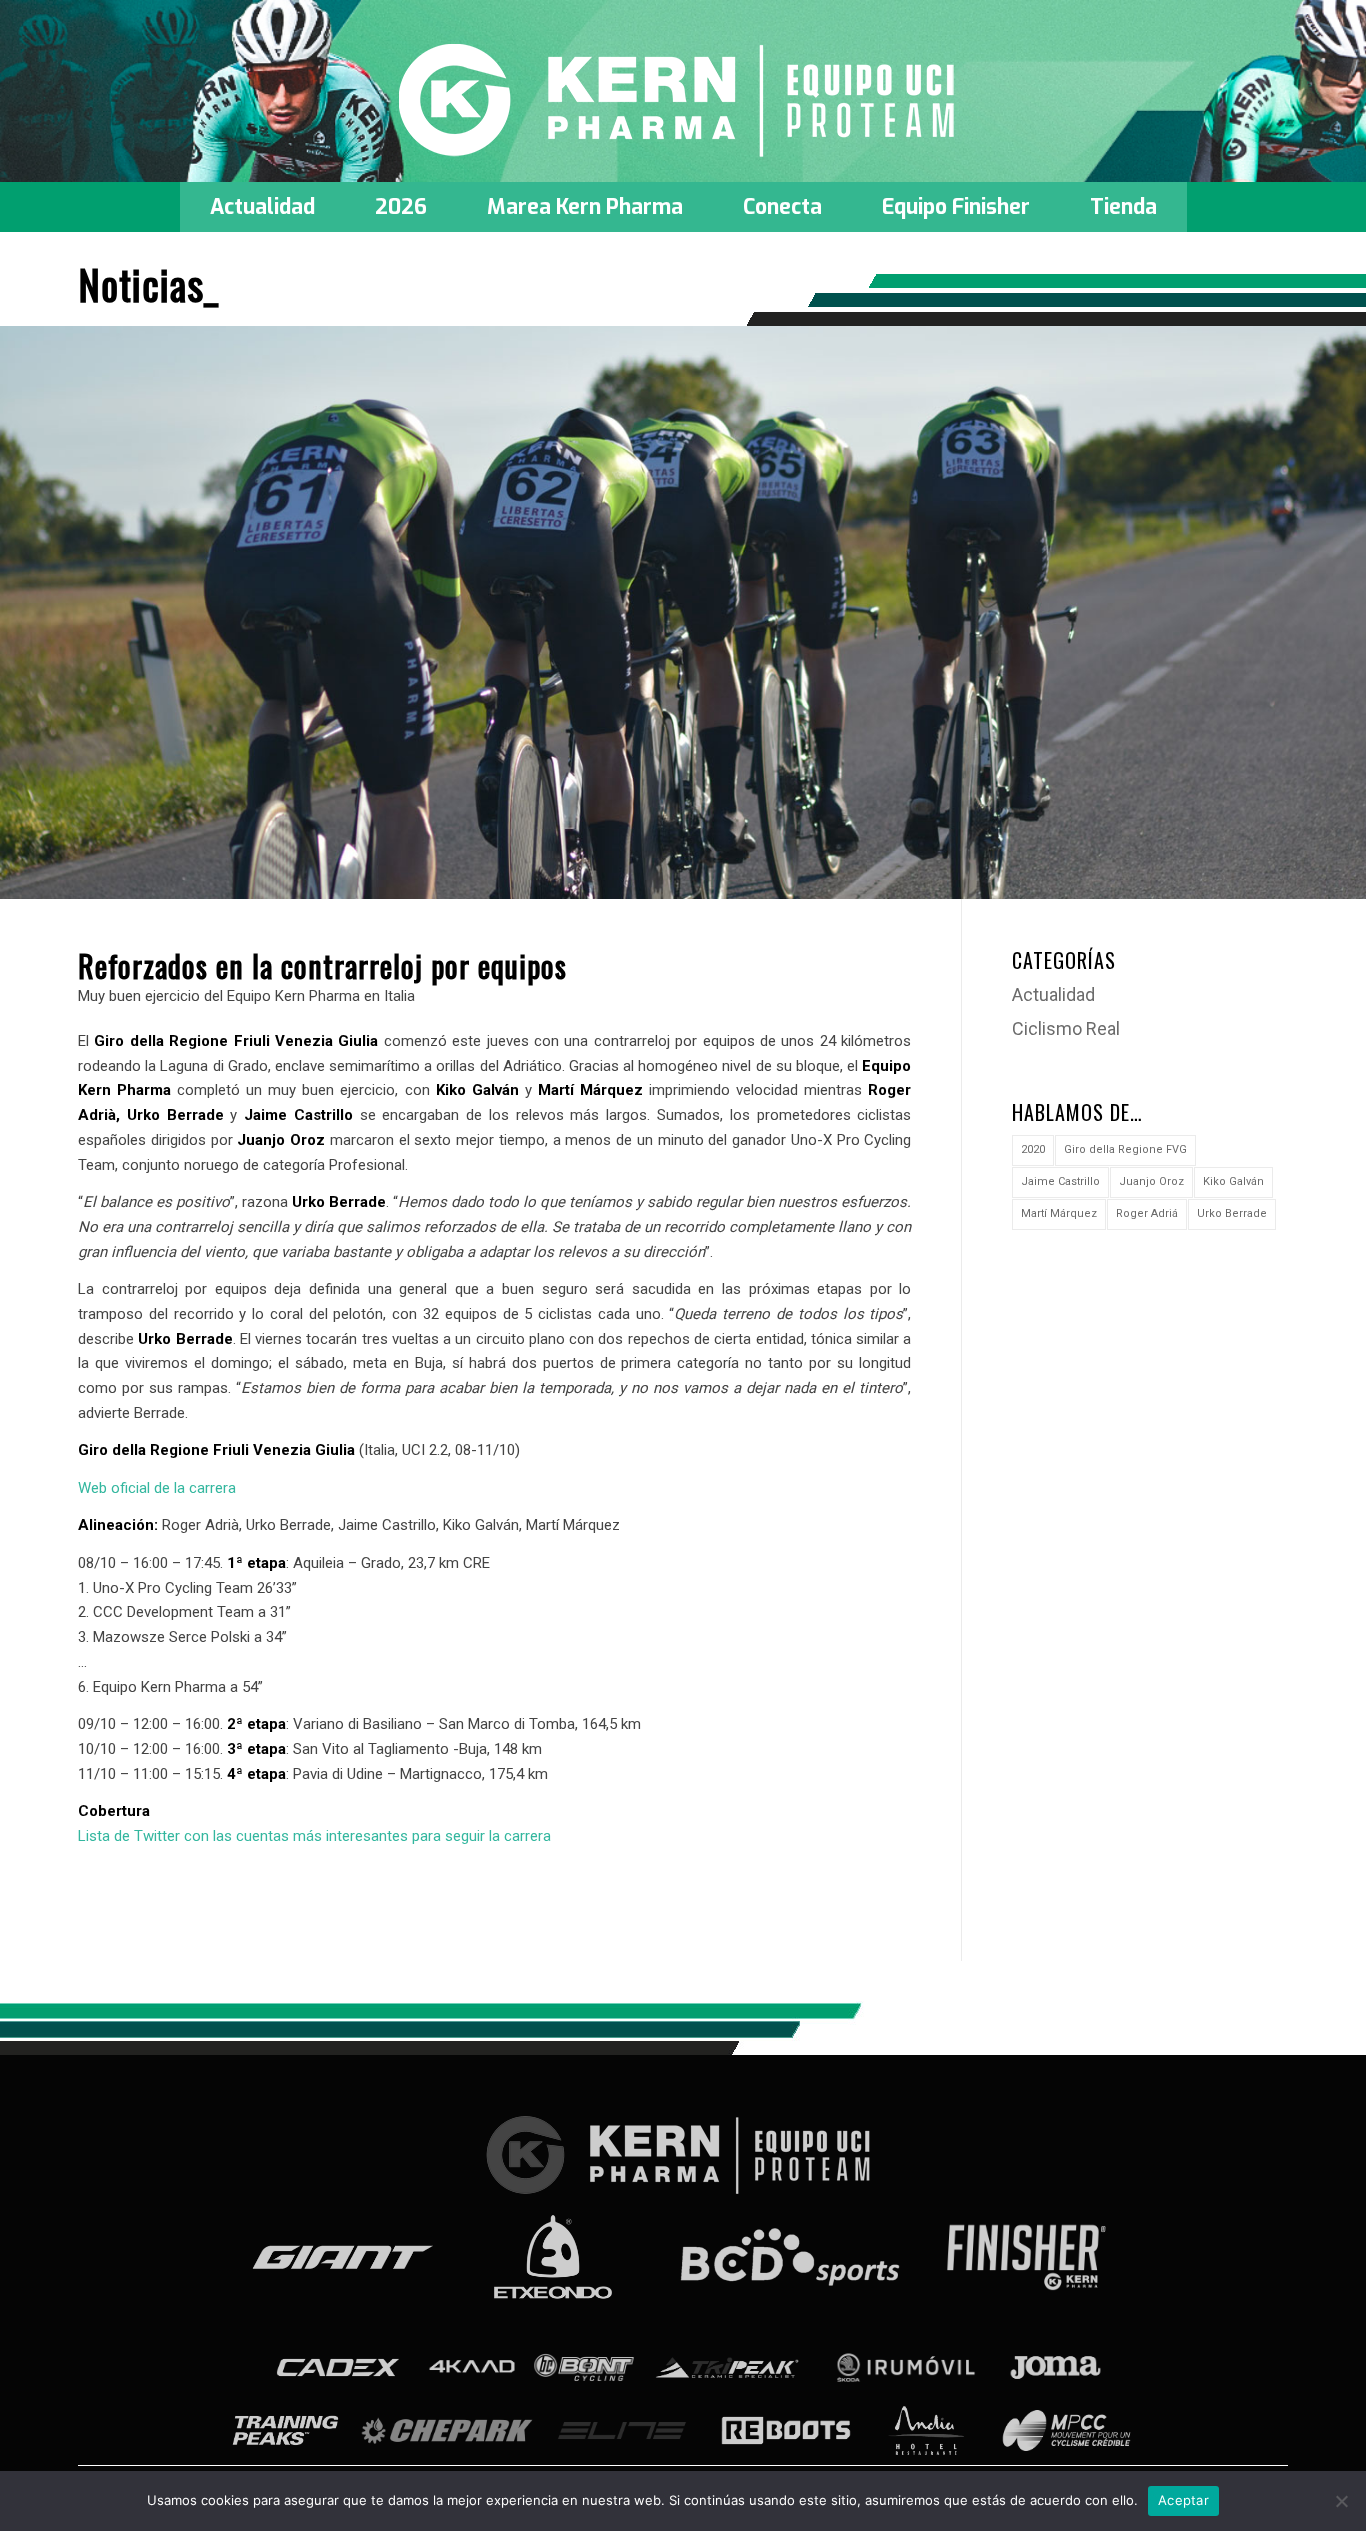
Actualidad (1053, 994)
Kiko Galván (1233, 1181)
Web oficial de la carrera (157, 1488)
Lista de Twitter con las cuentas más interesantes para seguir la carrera (314, 1836)
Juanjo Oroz (1151, 1181)
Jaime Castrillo (1060, 1181)
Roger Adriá (1147, 1213)
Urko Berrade (1232, 1213)
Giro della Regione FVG (1125, 1149)
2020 (1033, 1149)
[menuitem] (262, 207)
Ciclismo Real (1066, 1028)
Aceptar (1183, 2500)
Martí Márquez (1059, 1213)
